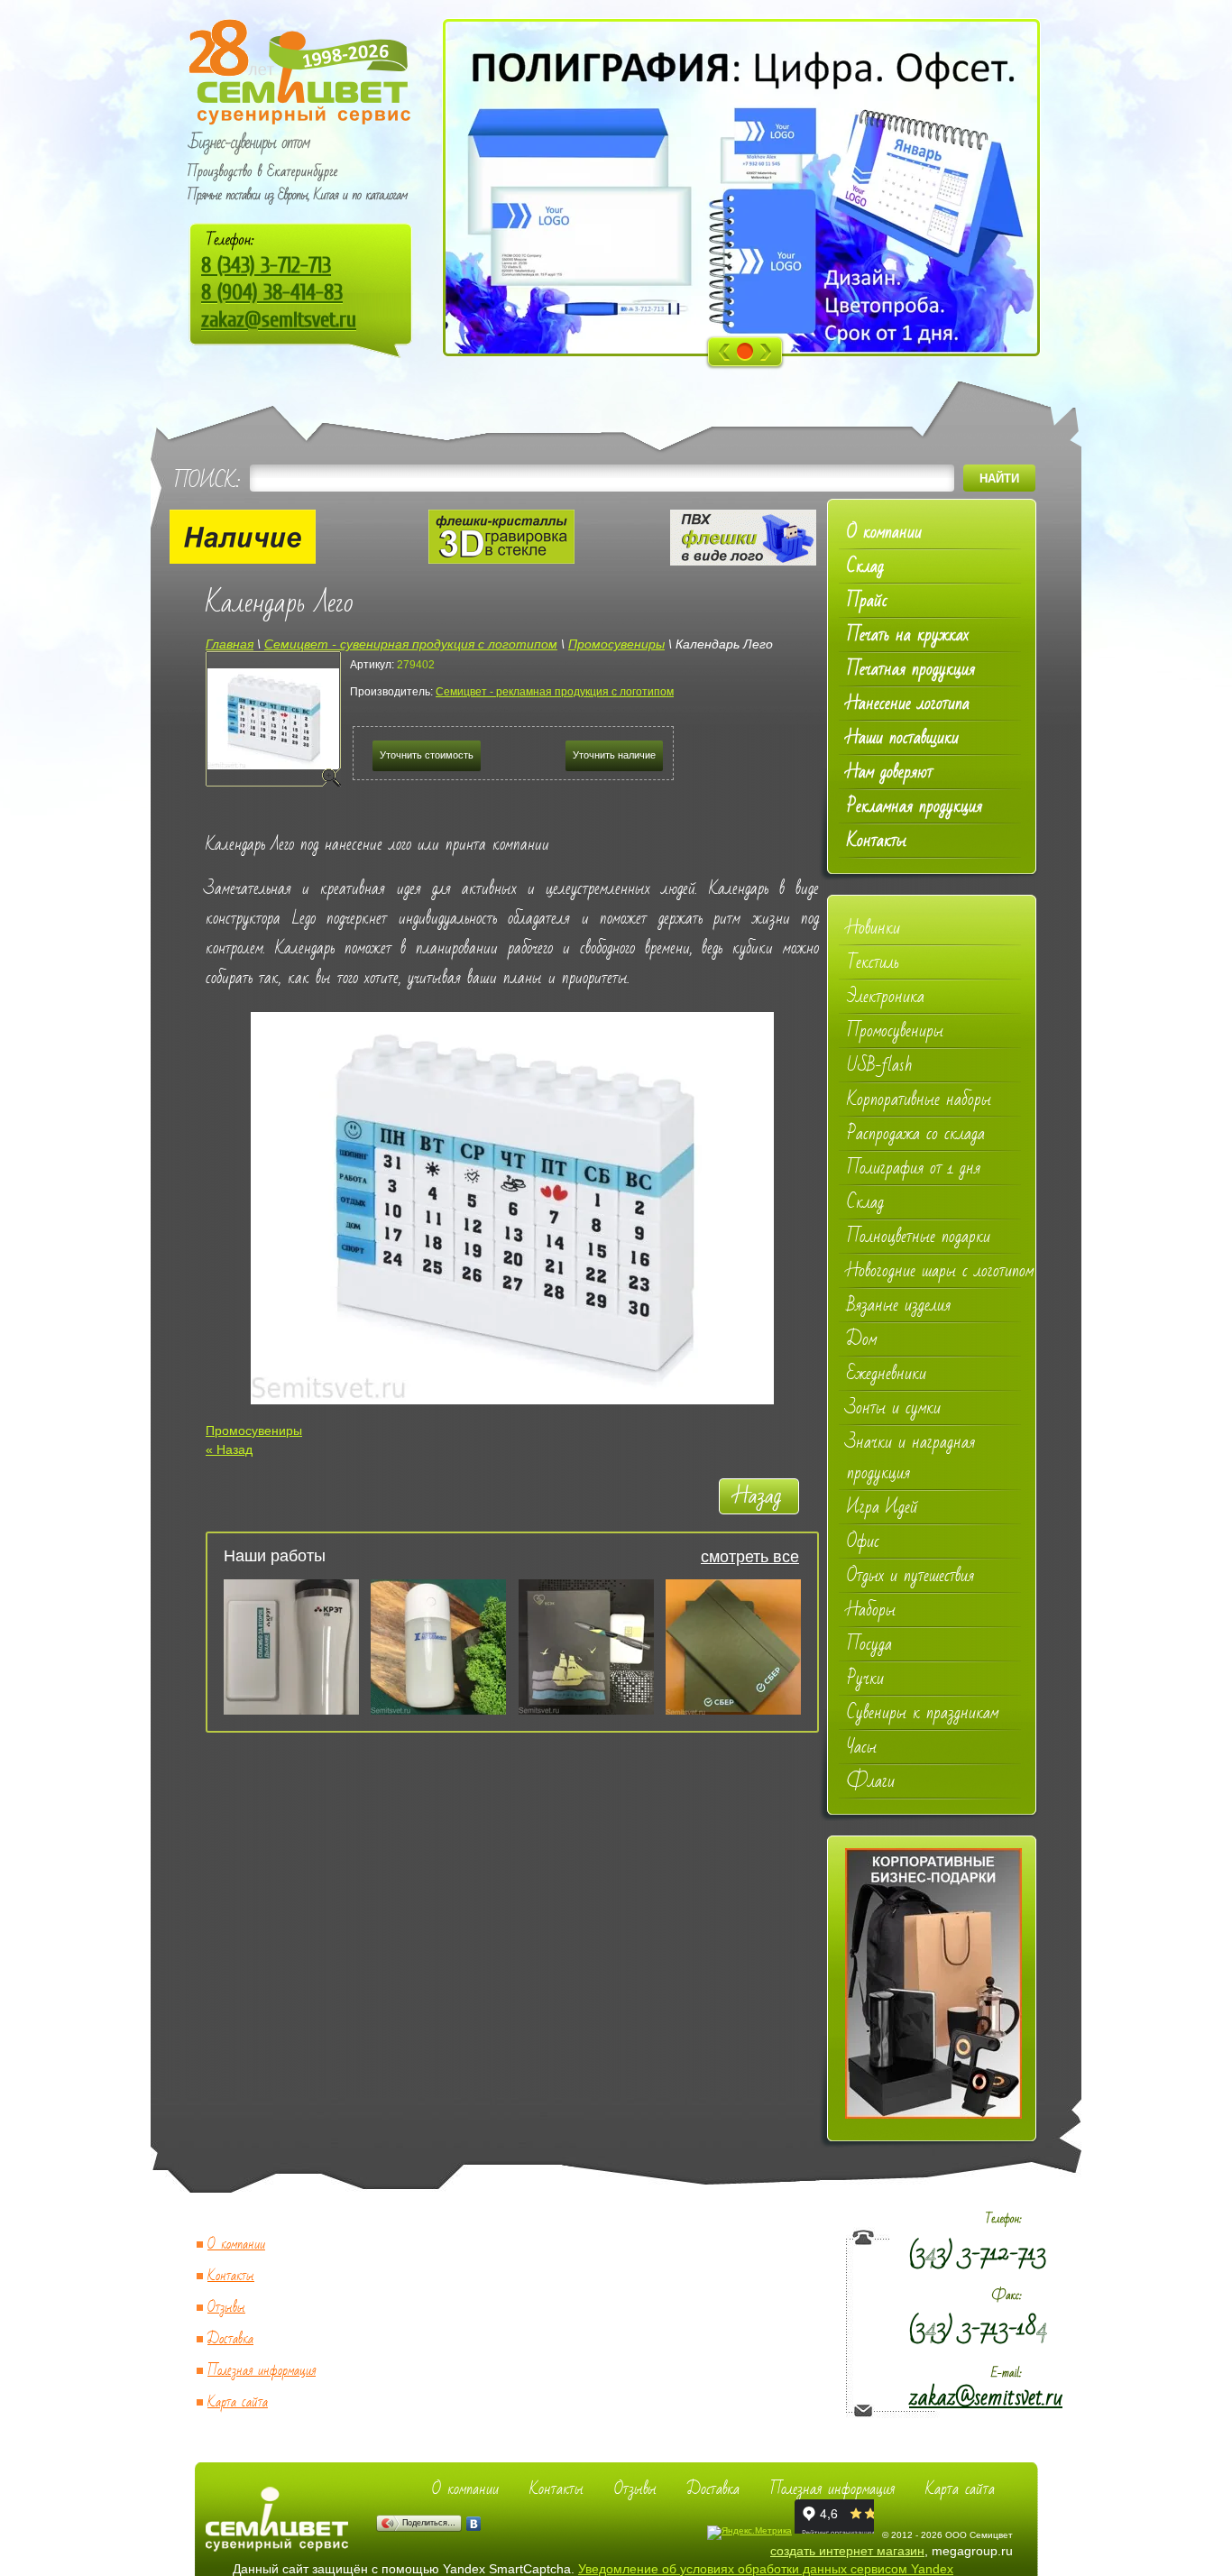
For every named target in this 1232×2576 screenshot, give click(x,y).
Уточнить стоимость (427, 755)
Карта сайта (238, 2402)
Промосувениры (254, 1431)
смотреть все (750, 1557)
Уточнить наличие (614, 755)
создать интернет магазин (847, 2551)
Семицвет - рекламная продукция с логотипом (555, 692)
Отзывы (226, 2308)
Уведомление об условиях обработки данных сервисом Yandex (766, 2569)
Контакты (231, 2276)
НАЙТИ (999, 478)
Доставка (230, 2339)
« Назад (229, 1449)
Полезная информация (262, 2371)
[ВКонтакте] (474, 2524)
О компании (236, 2245)
